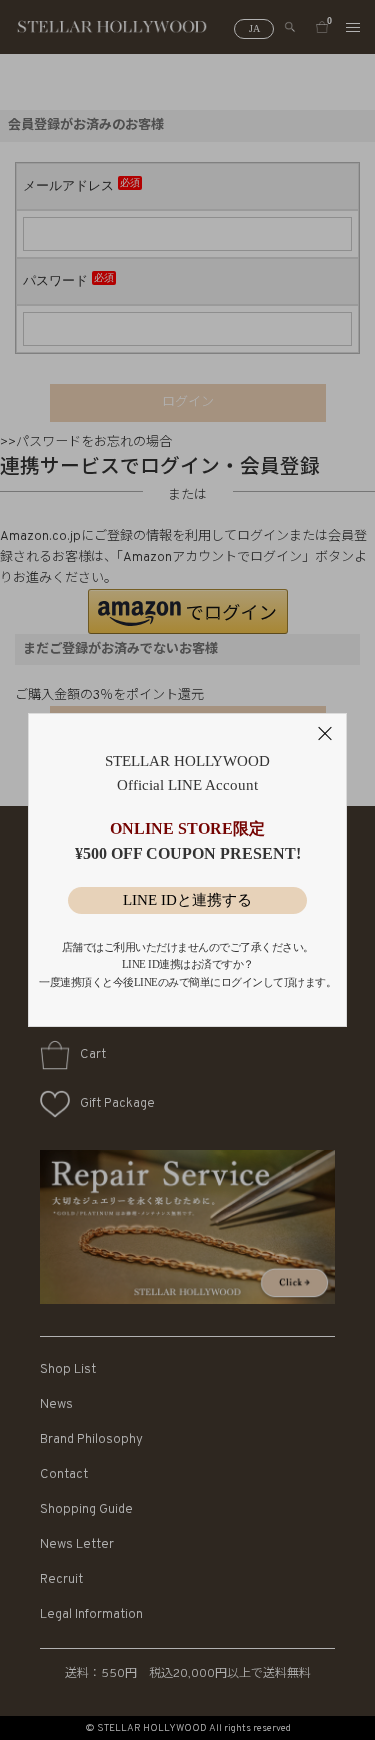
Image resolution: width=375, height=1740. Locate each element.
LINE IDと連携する (187, 900)
